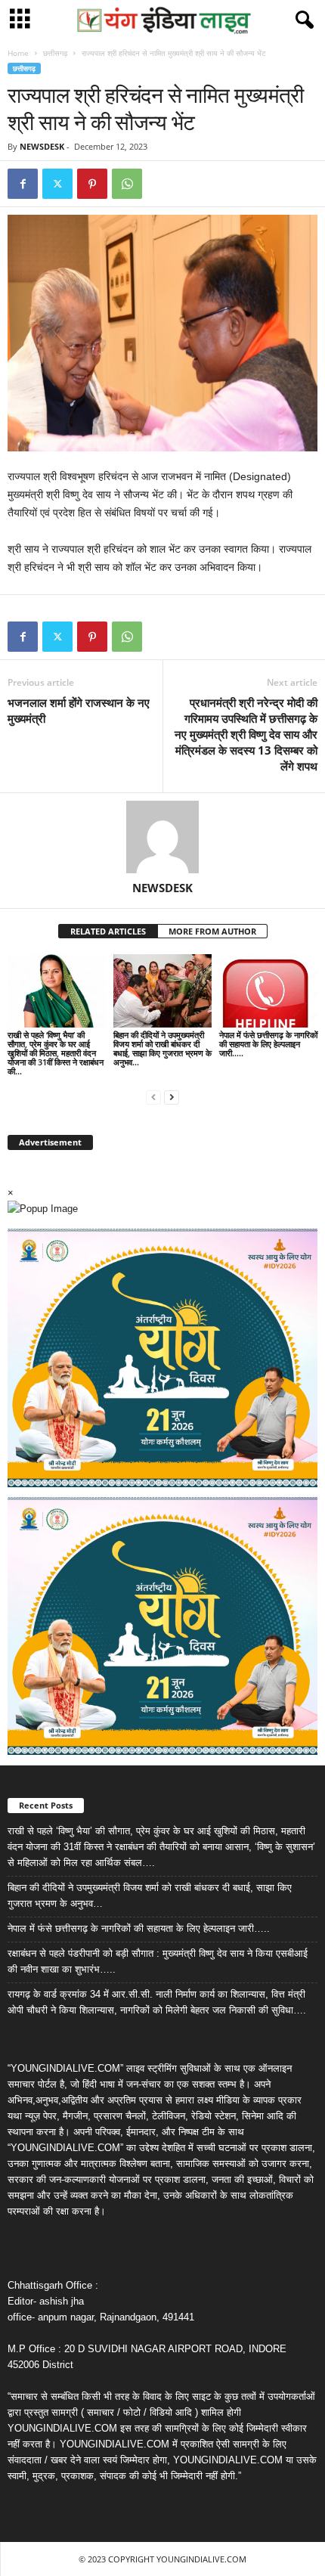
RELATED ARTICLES (108, 931)
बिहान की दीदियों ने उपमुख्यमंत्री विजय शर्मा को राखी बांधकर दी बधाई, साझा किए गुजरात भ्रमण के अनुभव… (162, 1048)
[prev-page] (153, 1097)
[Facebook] (23, 184)
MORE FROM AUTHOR (212, 931)
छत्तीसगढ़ (55, 53)
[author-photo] (162, 837)
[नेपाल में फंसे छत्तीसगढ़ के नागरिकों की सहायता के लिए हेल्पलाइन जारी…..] (268, 991)
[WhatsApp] (127, 184)
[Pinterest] (92, 184)
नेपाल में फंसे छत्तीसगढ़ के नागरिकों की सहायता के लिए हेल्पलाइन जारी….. (268, 1044)
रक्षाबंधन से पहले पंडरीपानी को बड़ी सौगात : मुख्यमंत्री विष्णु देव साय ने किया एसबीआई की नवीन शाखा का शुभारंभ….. (158, 1961)
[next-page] (172, 1097)
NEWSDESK (42, 146)
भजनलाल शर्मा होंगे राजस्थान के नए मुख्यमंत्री (79, 710)
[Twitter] (57, 184)
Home (18, 53)
